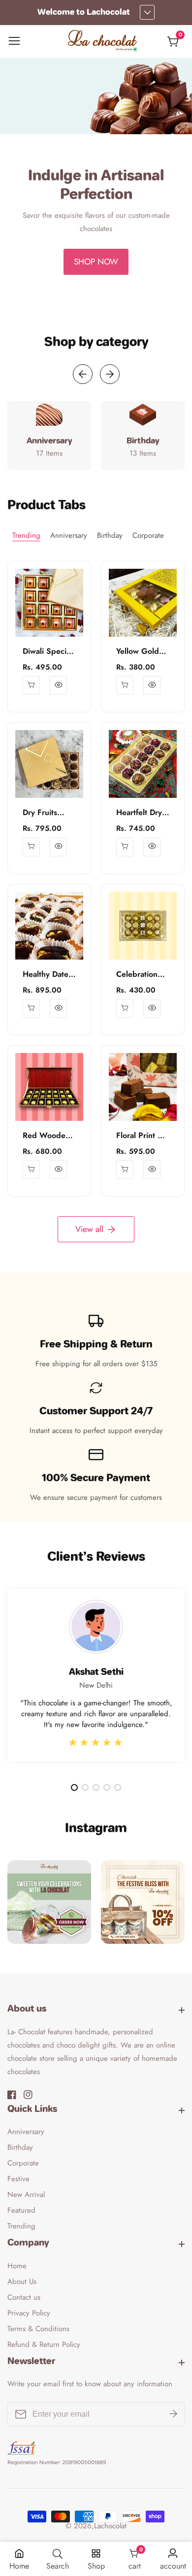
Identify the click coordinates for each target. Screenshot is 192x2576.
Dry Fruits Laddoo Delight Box (43, 813)
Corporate (23, 2163)
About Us (22, 2282)
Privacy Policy (29, 2313)
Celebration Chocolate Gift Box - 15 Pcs (142, 975)
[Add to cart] (31, 847)
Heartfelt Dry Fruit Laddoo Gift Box (139, 813)
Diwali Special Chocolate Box (48, 652)
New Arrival (26, 2195)
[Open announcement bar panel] (147, 12)
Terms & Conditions (38, 2329)
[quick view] (31, 685)
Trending (21, 2226)
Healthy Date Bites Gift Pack (49, 975)
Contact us (24, 2297)
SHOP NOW (96, 262)
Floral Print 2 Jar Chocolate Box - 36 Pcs (140, 1136)
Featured (21, 2210)
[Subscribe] (173, 2414)
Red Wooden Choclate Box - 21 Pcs (48, 1136)
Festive (18, 2179)
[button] (82, 297)
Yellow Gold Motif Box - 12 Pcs (141, 652)
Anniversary (26, 2132)
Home (17, 2266)
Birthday (20, 2147)
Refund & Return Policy (44, 2344)
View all (89, 1229)
